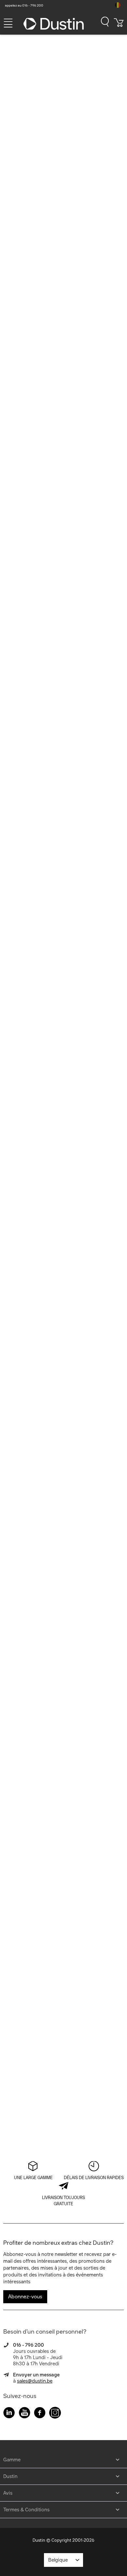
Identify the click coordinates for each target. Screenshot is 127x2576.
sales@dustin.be (35, 2381)
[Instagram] (55, 2414)
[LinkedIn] (9, 2414)
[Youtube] (24, 2414)
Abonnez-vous (25, 2297)
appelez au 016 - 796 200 (24, 5)
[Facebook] (40, 2414)
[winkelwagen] (119, 25)
